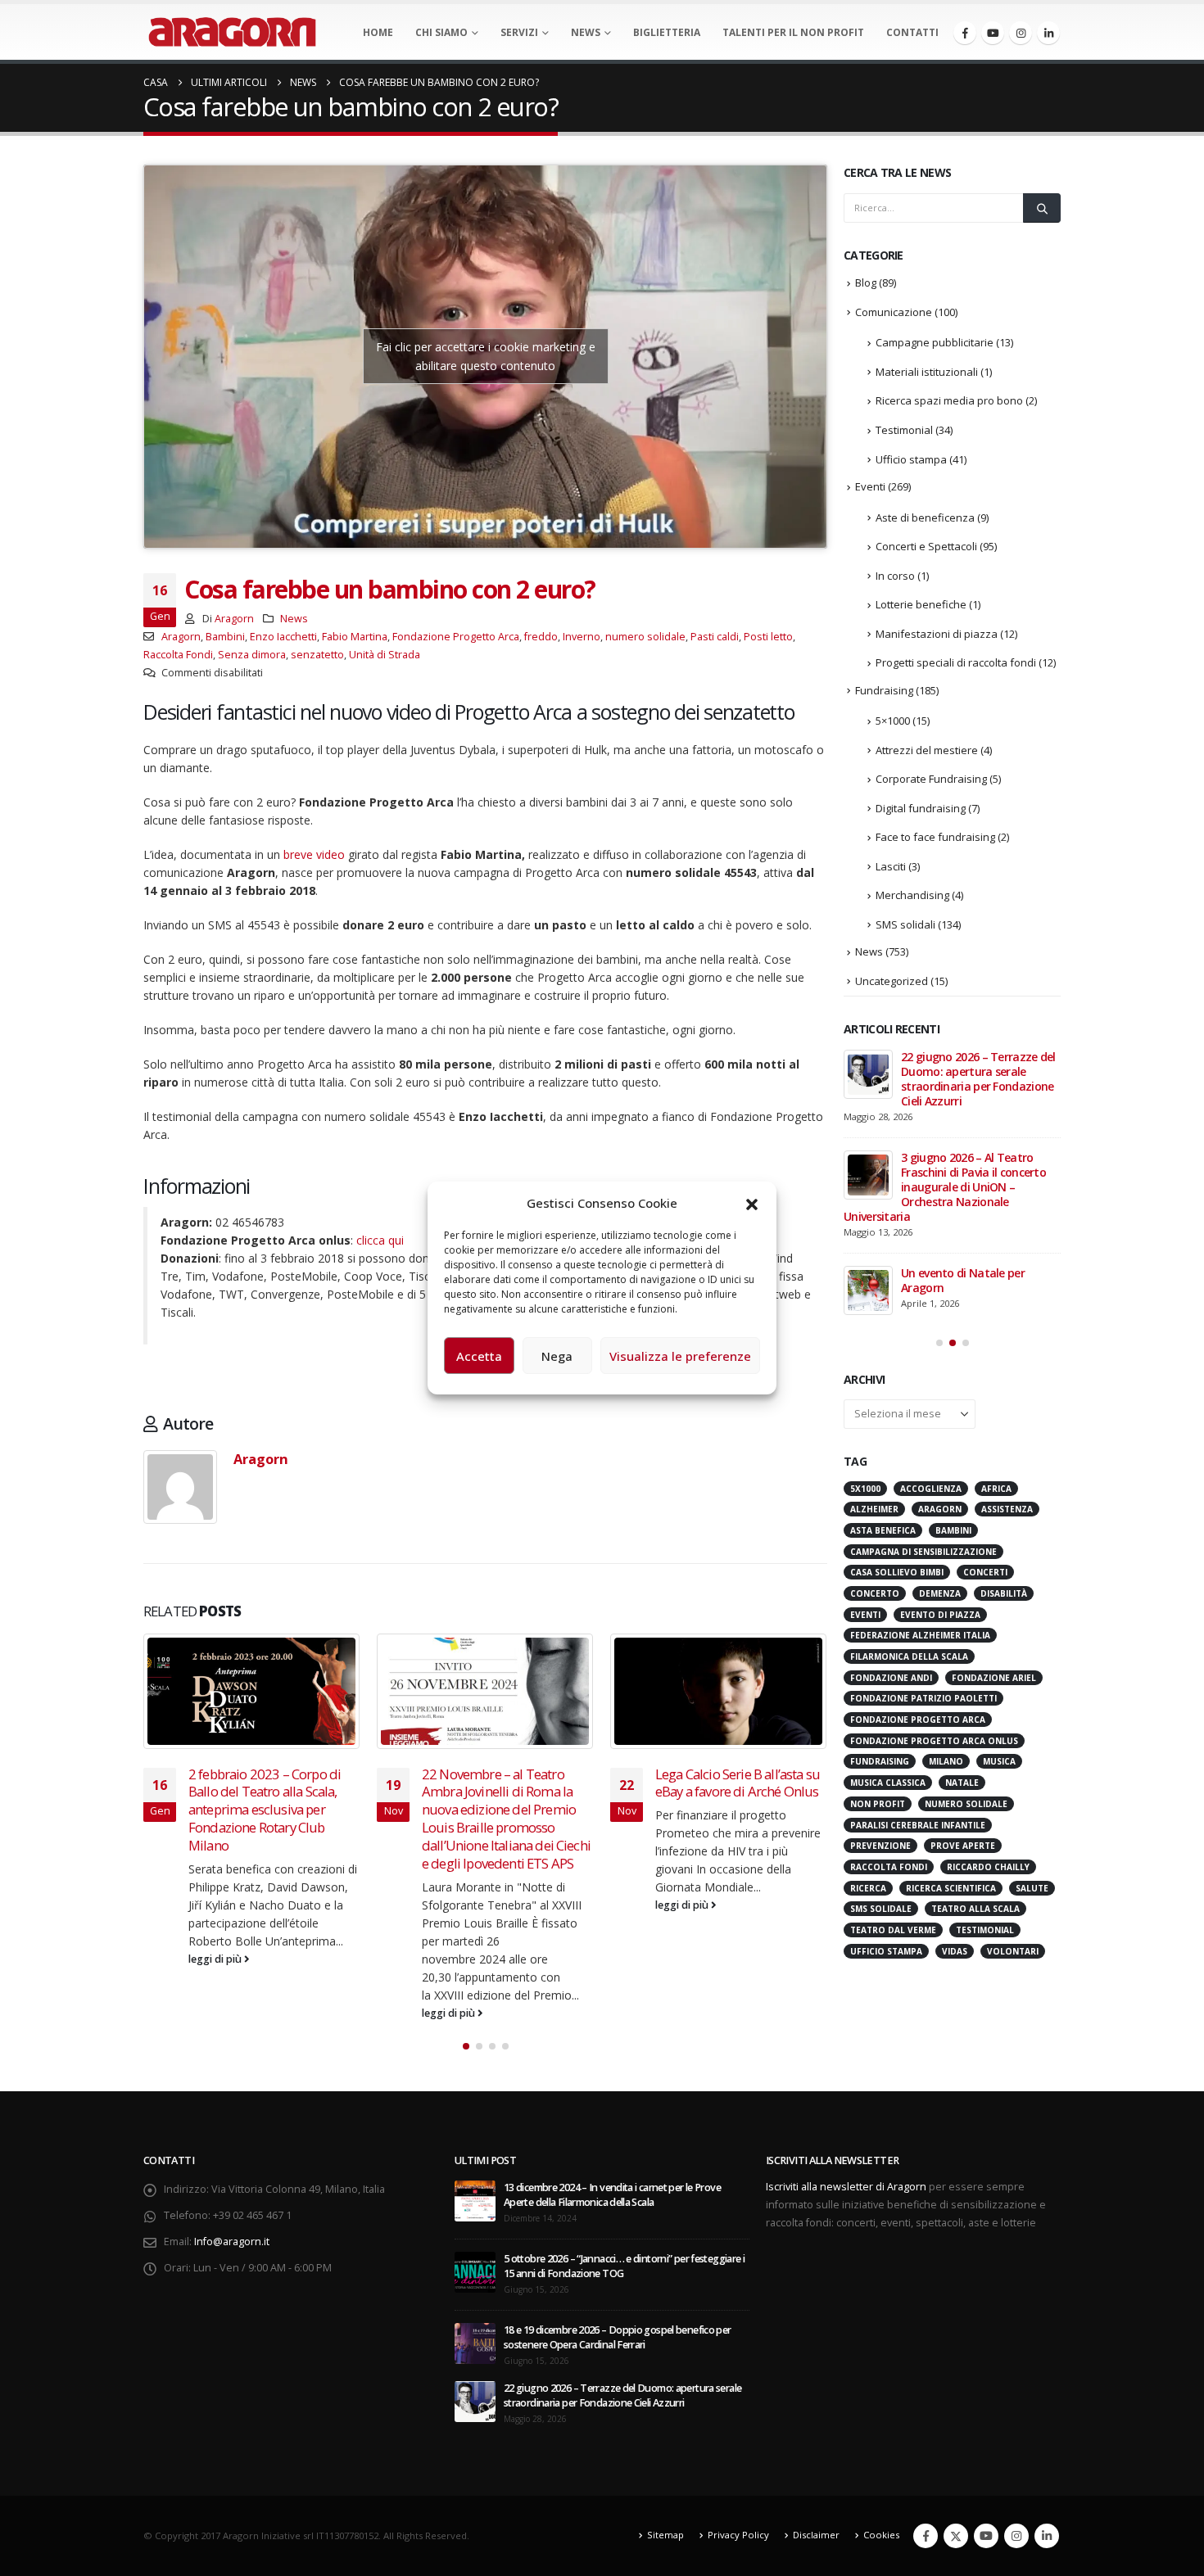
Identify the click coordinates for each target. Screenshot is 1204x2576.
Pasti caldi (715, 637)
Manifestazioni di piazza (937, 634)
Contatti (912, 32)
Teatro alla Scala (975, 1909)
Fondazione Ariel (994, 1678)
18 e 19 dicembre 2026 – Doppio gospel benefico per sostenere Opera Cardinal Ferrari (618, 2337)
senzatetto (317, 655)
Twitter (956, 2536)
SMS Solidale (881, 1909)
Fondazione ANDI (891, 1678)
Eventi (870, 486)
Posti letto (768, 637)
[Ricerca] (1042, 208)
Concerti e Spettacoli (926, 546)
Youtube (986, 2536)
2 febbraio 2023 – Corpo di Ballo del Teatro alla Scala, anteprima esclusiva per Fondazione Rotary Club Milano (265, 1810)
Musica (999, 1761)
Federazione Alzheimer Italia (920, 1635)
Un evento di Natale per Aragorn (963, 1280)
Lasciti (891, 866)
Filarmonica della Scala (909, 1656)
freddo (541, 637)
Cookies (881, 2535)
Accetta (479, 1356)
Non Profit (878, 1804)
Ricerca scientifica (951, 1888)
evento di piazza (940, 1615)
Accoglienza (931, 1489)
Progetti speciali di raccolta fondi (956, 662)
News (586, 32)
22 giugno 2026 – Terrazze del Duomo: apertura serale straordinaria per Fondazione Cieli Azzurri (978, 1079)
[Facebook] (965, 33)
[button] (752, 1203)
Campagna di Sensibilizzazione (923, 1552)
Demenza (940, 1593)
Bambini (225, 637)
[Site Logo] (232, 32)
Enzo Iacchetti (283, 637)
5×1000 (893, 721)
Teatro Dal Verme (893, 1930)
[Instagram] (1021, 33)
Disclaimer (816, 2535)
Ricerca (868, 1888)
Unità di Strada (385, 655)
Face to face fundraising (935, 837)
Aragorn (234, 619)
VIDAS (955, 1951)
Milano (946, 1761)
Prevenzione (880, 1846)
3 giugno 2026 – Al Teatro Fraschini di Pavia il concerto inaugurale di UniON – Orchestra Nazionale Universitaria (945, 1187)
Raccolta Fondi (178, 655)
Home (378, 32)
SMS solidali (905, 924)
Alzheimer (874, 1509)
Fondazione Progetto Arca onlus (934, 1741)
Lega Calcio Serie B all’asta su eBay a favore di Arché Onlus (738, 1783)
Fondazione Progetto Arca (456, 637)
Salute (1032, 1888)
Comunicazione (894, 312)
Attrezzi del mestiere (927, 750)
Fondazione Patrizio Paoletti (923, 1698)
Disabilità (1004, 1593)
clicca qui (380, 1240)
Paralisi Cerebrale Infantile (918, 1825)
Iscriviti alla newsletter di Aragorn (846, 2187)
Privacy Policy (738, 2535)
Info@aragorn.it (232, 2242)
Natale (962, 1783)
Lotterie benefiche (921, 604)
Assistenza (1007, 1509)
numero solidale (645, 637)
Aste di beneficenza (925, 517)
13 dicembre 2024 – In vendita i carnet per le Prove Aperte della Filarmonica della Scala (612, 2195)
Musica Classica (888, 1783)
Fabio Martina (355, 637)
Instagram (1016, 2536)
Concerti (985, 1572)
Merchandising (912, 895)
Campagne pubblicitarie (935, 342)
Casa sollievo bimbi (897, 1572)
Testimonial (904, 430)
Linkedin (1047, 2536)
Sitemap (665, 2535)
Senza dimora (252, 655)
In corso (895, 576)
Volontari (1013, 1951)
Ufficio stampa (911, 459)
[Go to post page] (252, 1691)
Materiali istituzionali (927, 372)
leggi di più (216, 1959)
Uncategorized (892, 981)
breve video (314, 854)
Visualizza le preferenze (680, 1356)
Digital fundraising (921, 808)
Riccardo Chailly (988, 1867)
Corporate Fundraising (931, 779)
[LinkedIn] (1048, 33)
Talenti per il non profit (793, 32)
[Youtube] (993, 33)
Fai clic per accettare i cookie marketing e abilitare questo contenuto (486, 356)
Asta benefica (883, 1530)
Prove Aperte (963, 1846)
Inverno (582, 637)
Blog (866, 282)
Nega (557, 1356)
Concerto (875, 1593)
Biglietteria (667, 32)
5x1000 (865, 1489)
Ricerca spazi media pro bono (949, 400)
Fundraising (884, 690)
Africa (996, 1489)
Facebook (926, 2536)
